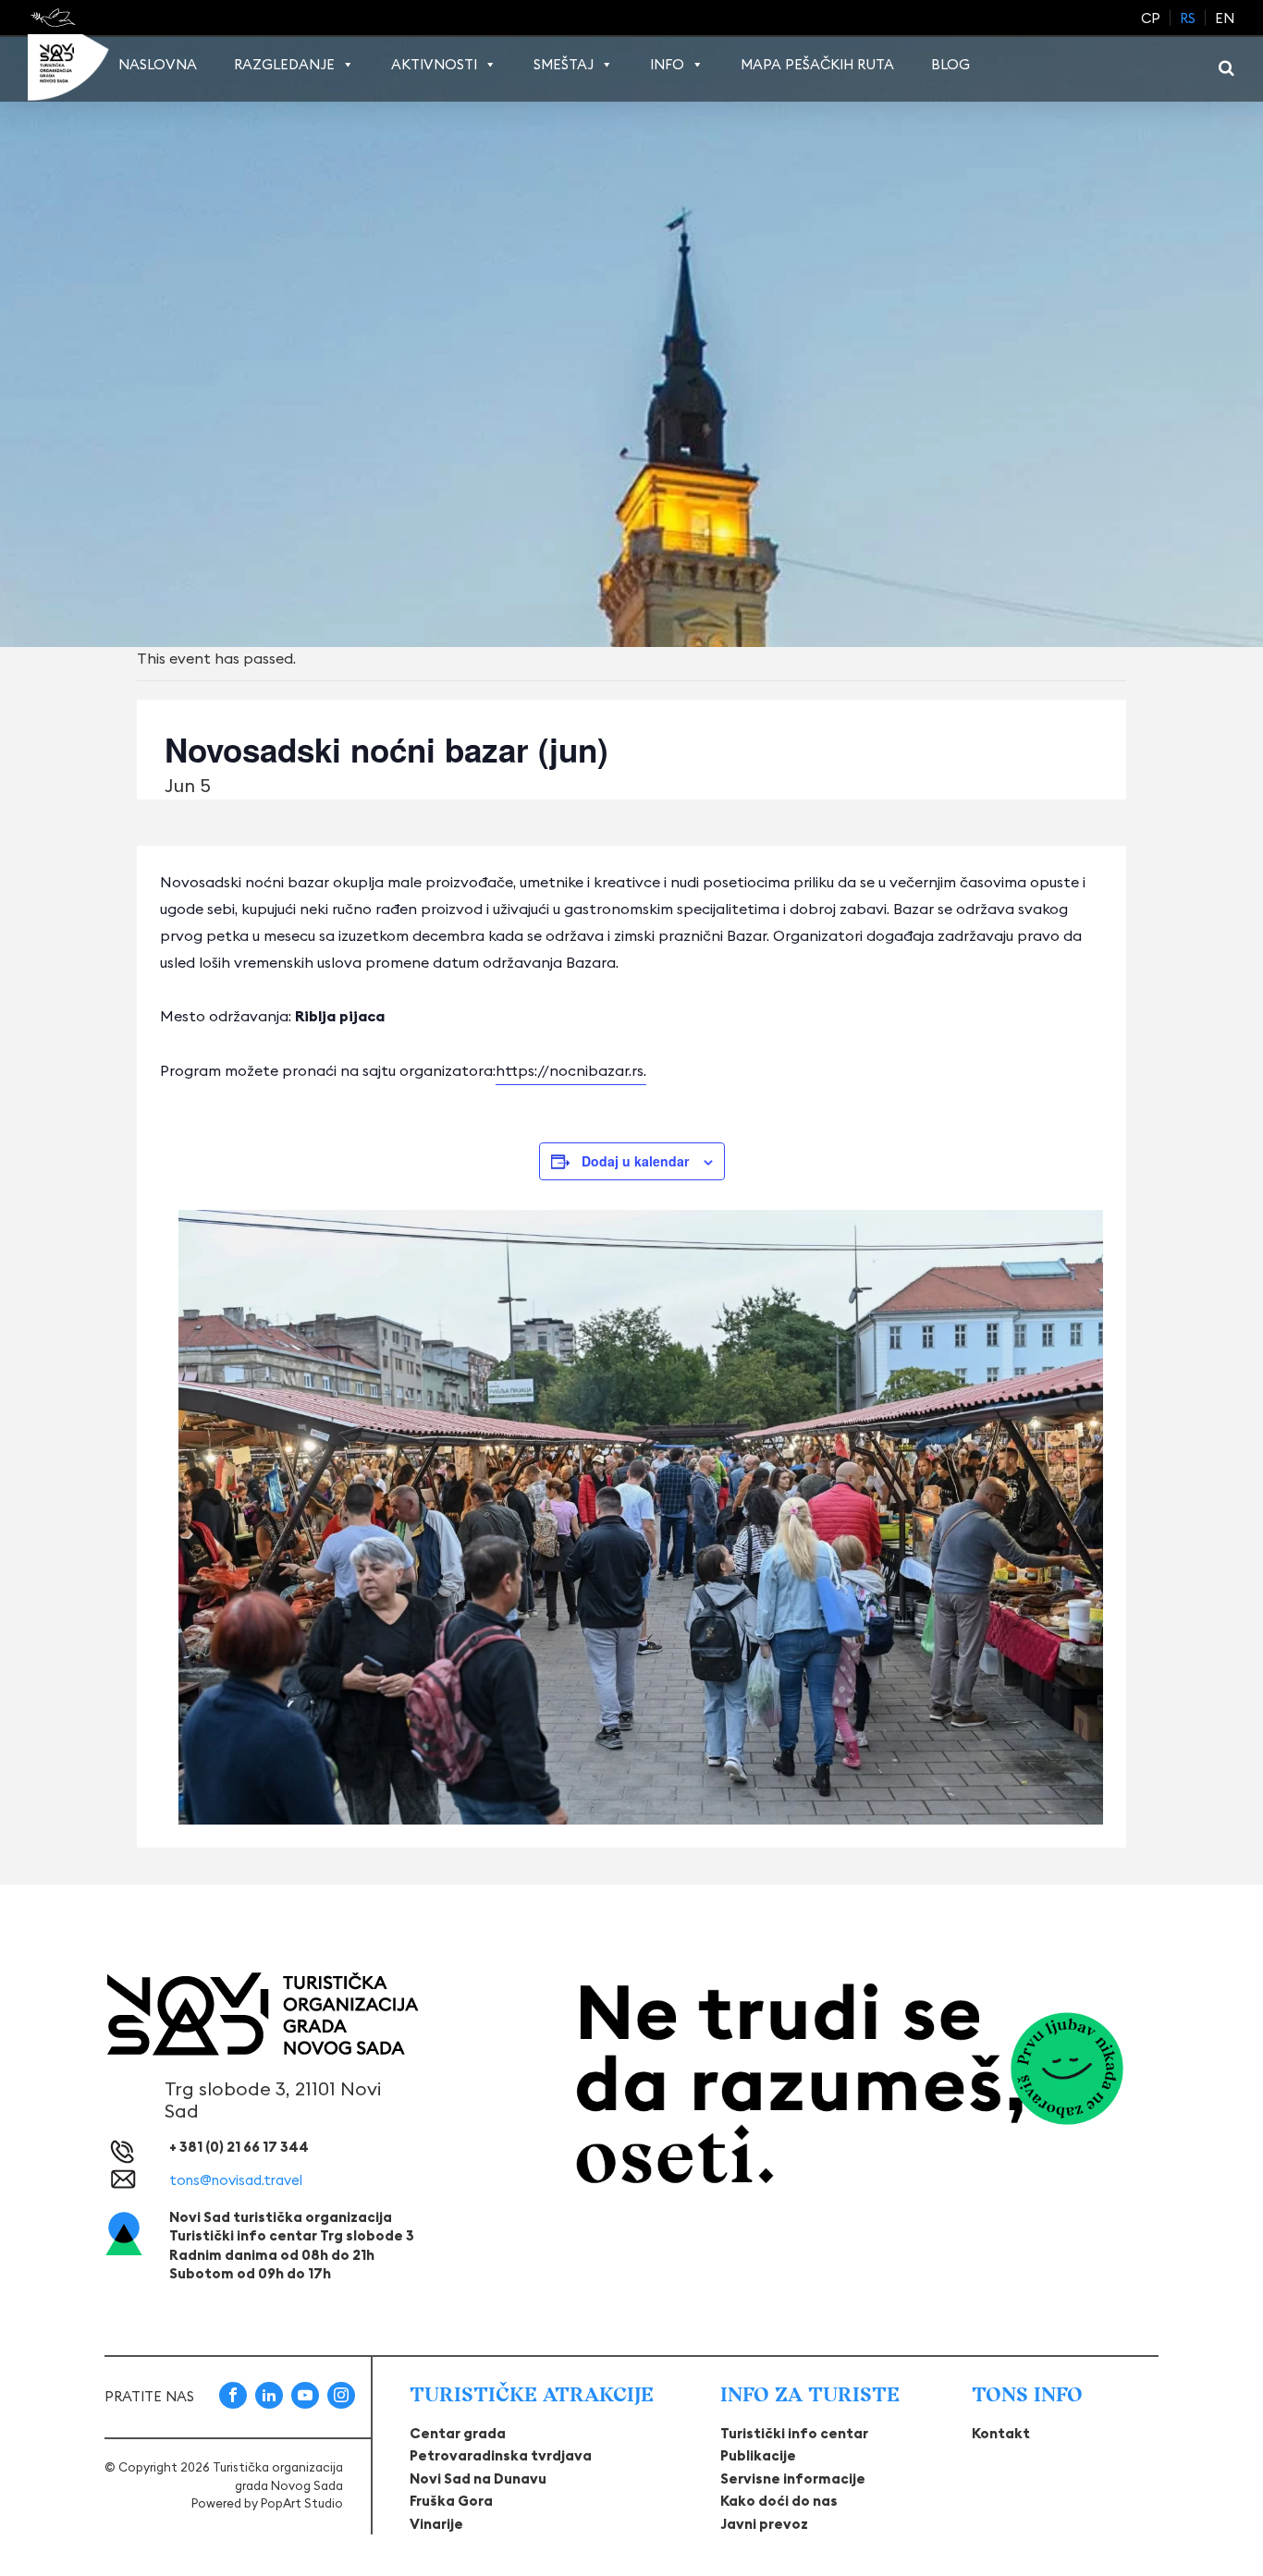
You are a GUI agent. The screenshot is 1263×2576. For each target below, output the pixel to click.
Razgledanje (284, 64)
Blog (950, 64)
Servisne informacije (793, 2478)
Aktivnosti (434, 64)
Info (667, 64)
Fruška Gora (451, 2501)
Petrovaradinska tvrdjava (501, 2455)
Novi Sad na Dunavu (478, 2478)
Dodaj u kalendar (635, 1161)
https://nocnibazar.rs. (571, 1070)
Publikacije (758, 2455)
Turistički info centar (794, 2433)
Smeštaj (564, 64)
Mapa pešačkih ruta (817, 64)
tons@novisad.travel (236, 2180)
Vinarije (436, 2524)
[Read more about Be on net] (55, 18)
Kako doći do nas (779, 2501)
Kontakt (1001, 2433)
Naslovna (158, 64)
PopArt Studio (302, 2503)
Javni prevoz (764, 2524)
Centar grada (458, 2433)
